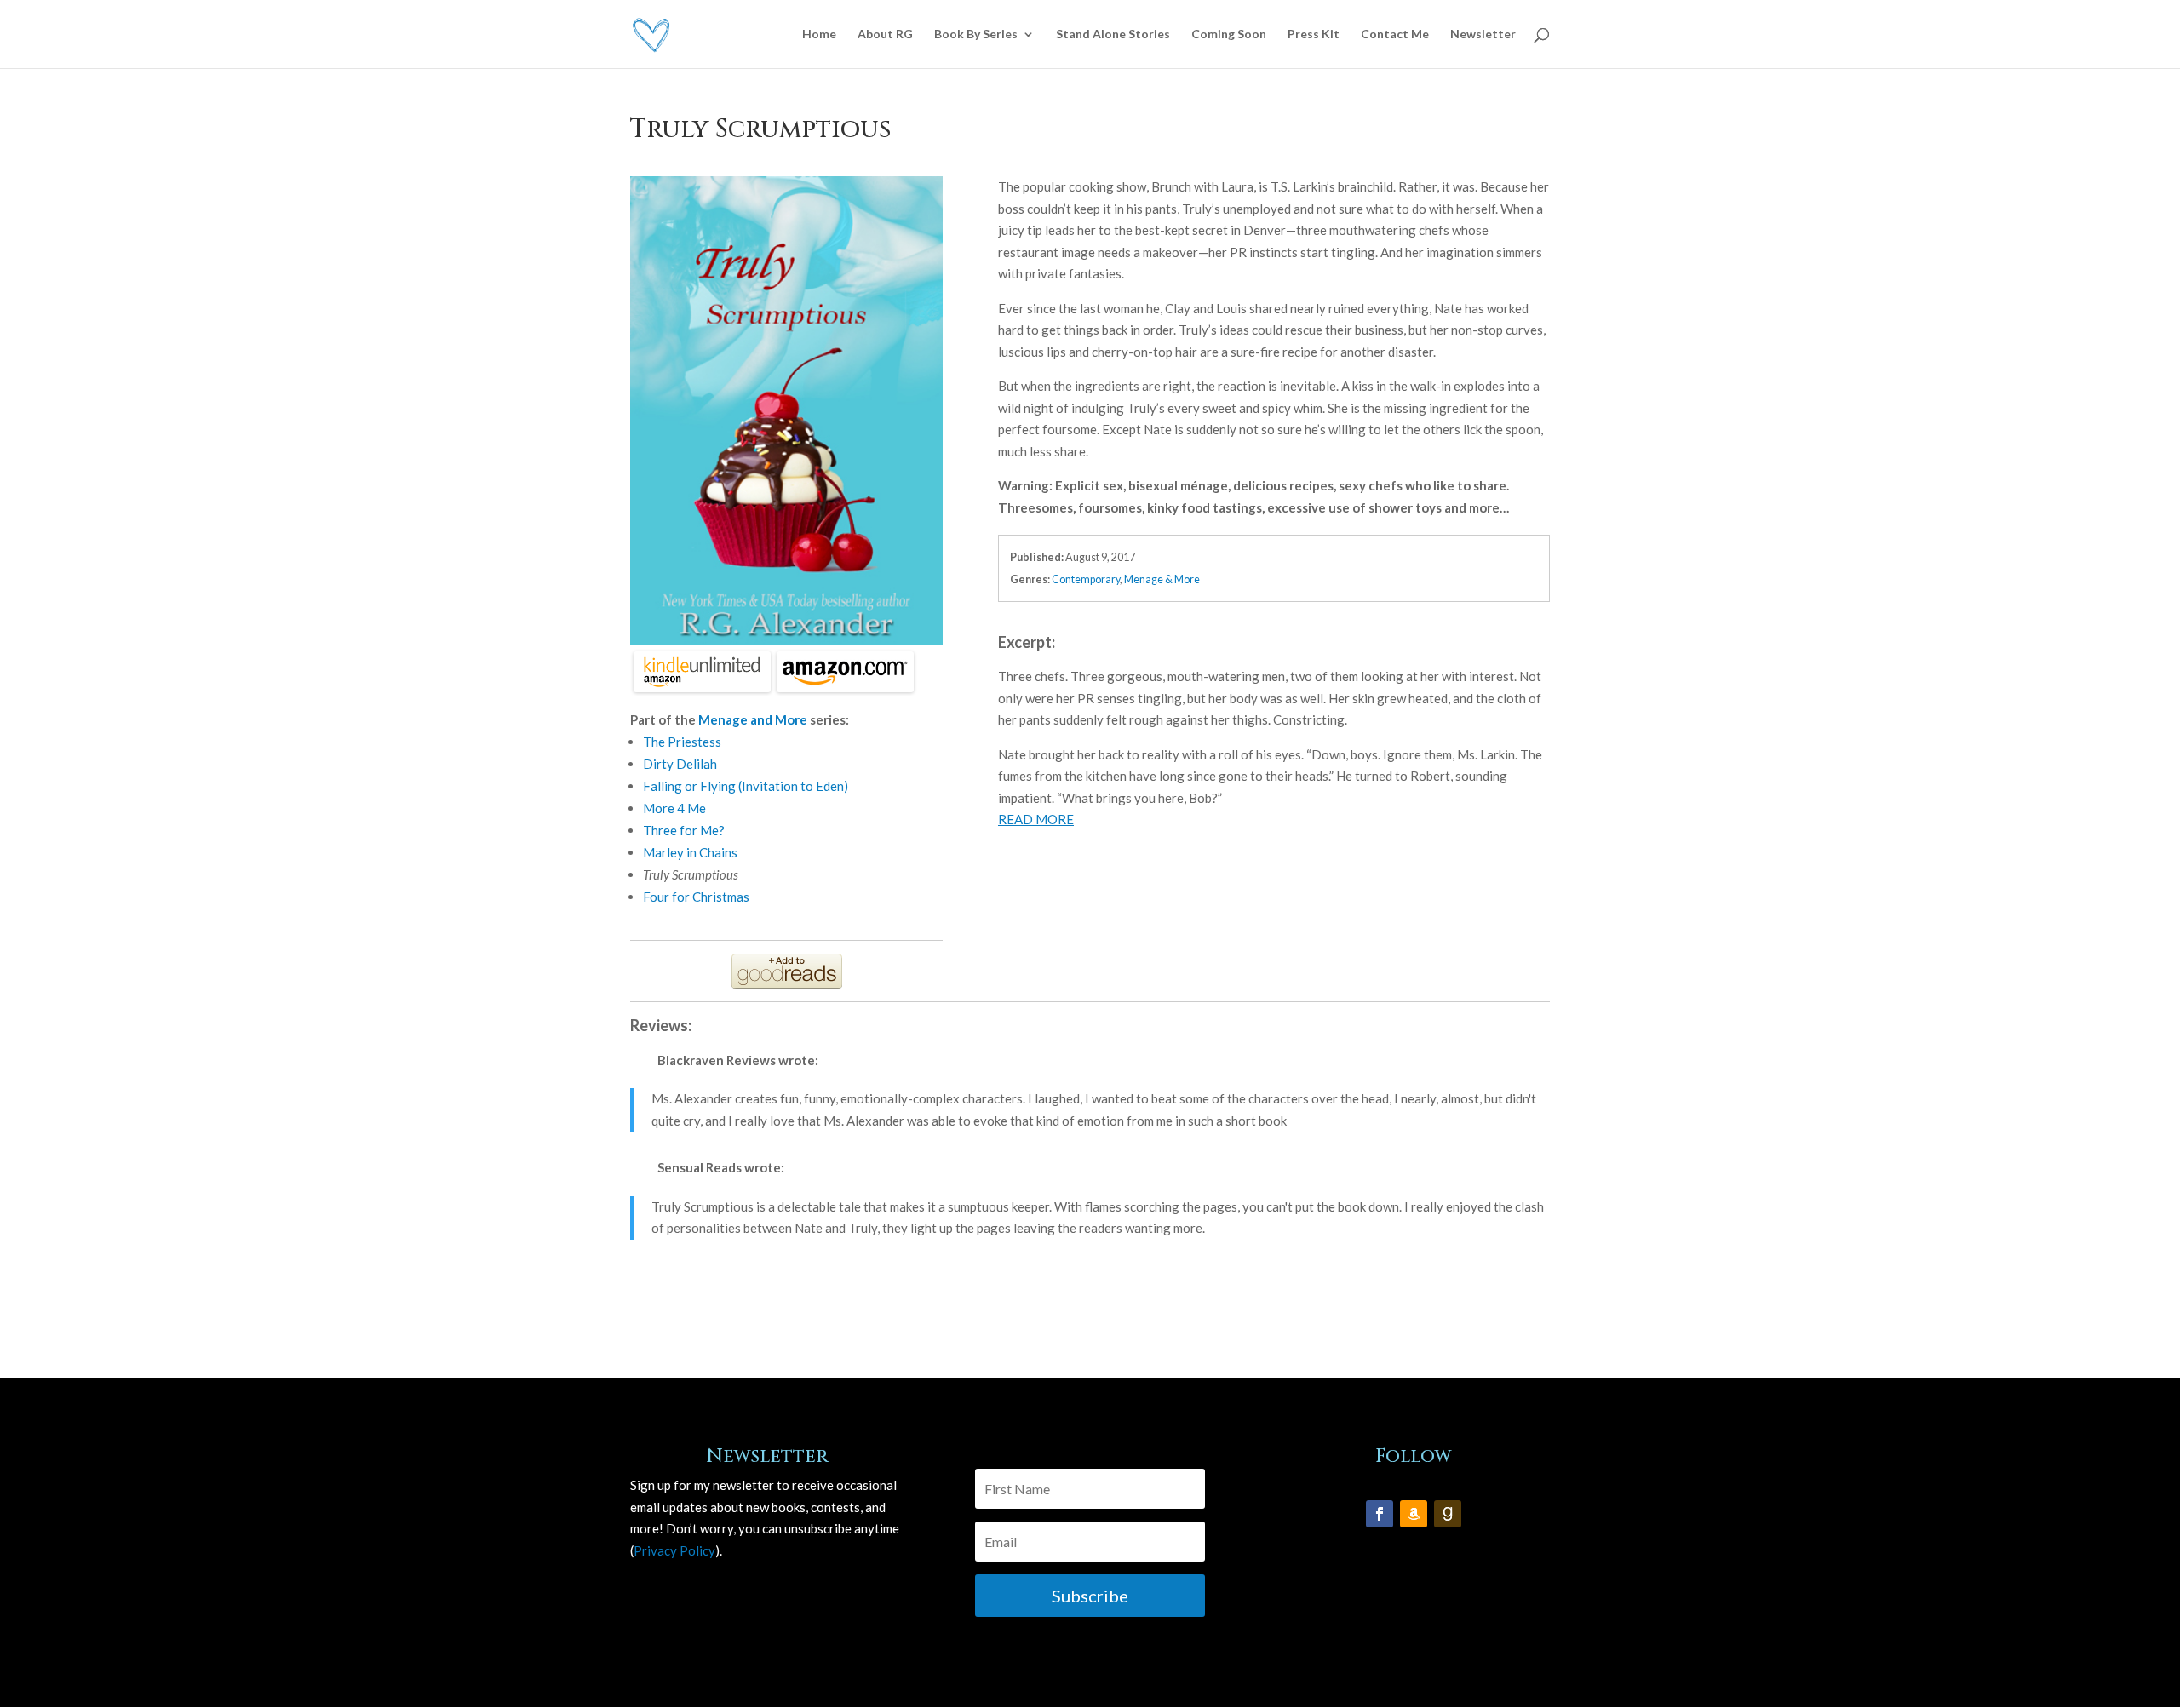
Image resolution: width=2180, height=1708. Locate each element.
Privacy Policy (674, 1550)
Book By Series (976, 34)
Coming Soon (1229, 34)
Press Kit (1314, 34)
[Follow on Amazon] (1414, 1514)
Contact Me (1395, 34)
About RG (885, 34)
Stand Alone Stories (1113, 34)
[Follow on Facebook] (1380, 1514)
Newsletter (1483, 34)
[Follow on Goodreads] (1448, 1514)
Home (819, 34)
